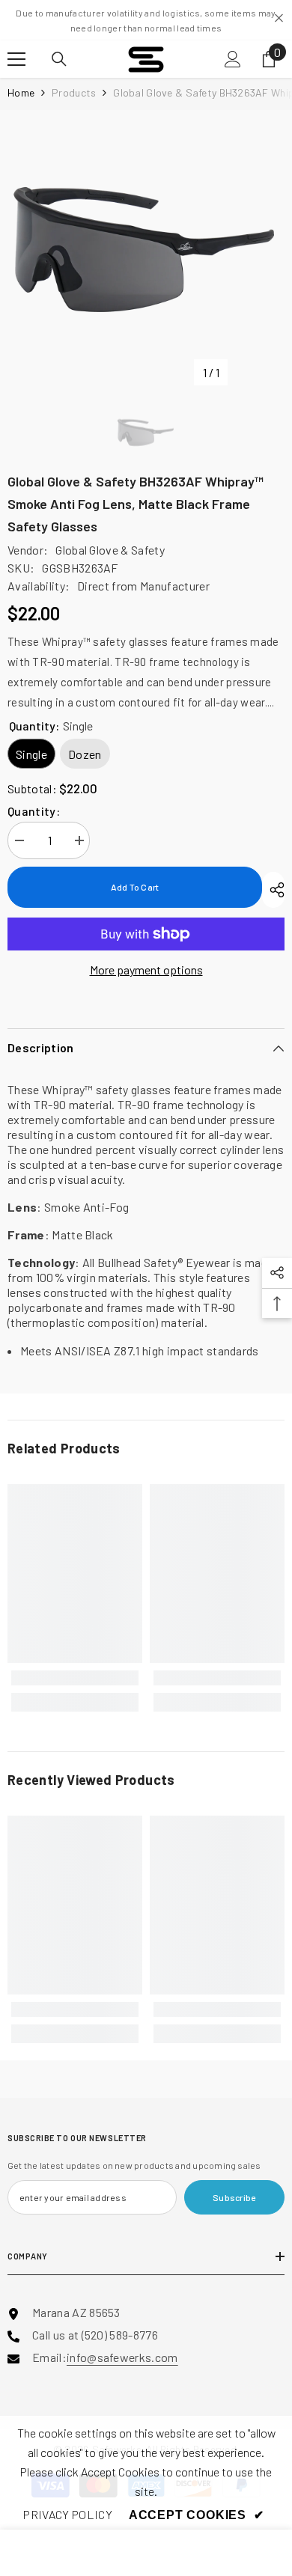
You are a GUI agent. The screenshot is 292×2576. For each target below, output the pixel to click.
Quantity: (34, 811)
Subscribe (234, 2197)
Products (74, 92)
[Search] (59, 59)
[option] (146, 248)
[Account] (233, 59)
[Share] (273, 890)
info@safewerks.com (122, 2357)
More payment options (146, 970)
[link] (75, 1678)
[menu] (16, 59)
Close (279, 18)
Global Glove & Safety (110, 550)
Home (21, 92)
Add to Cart (135, 887)
